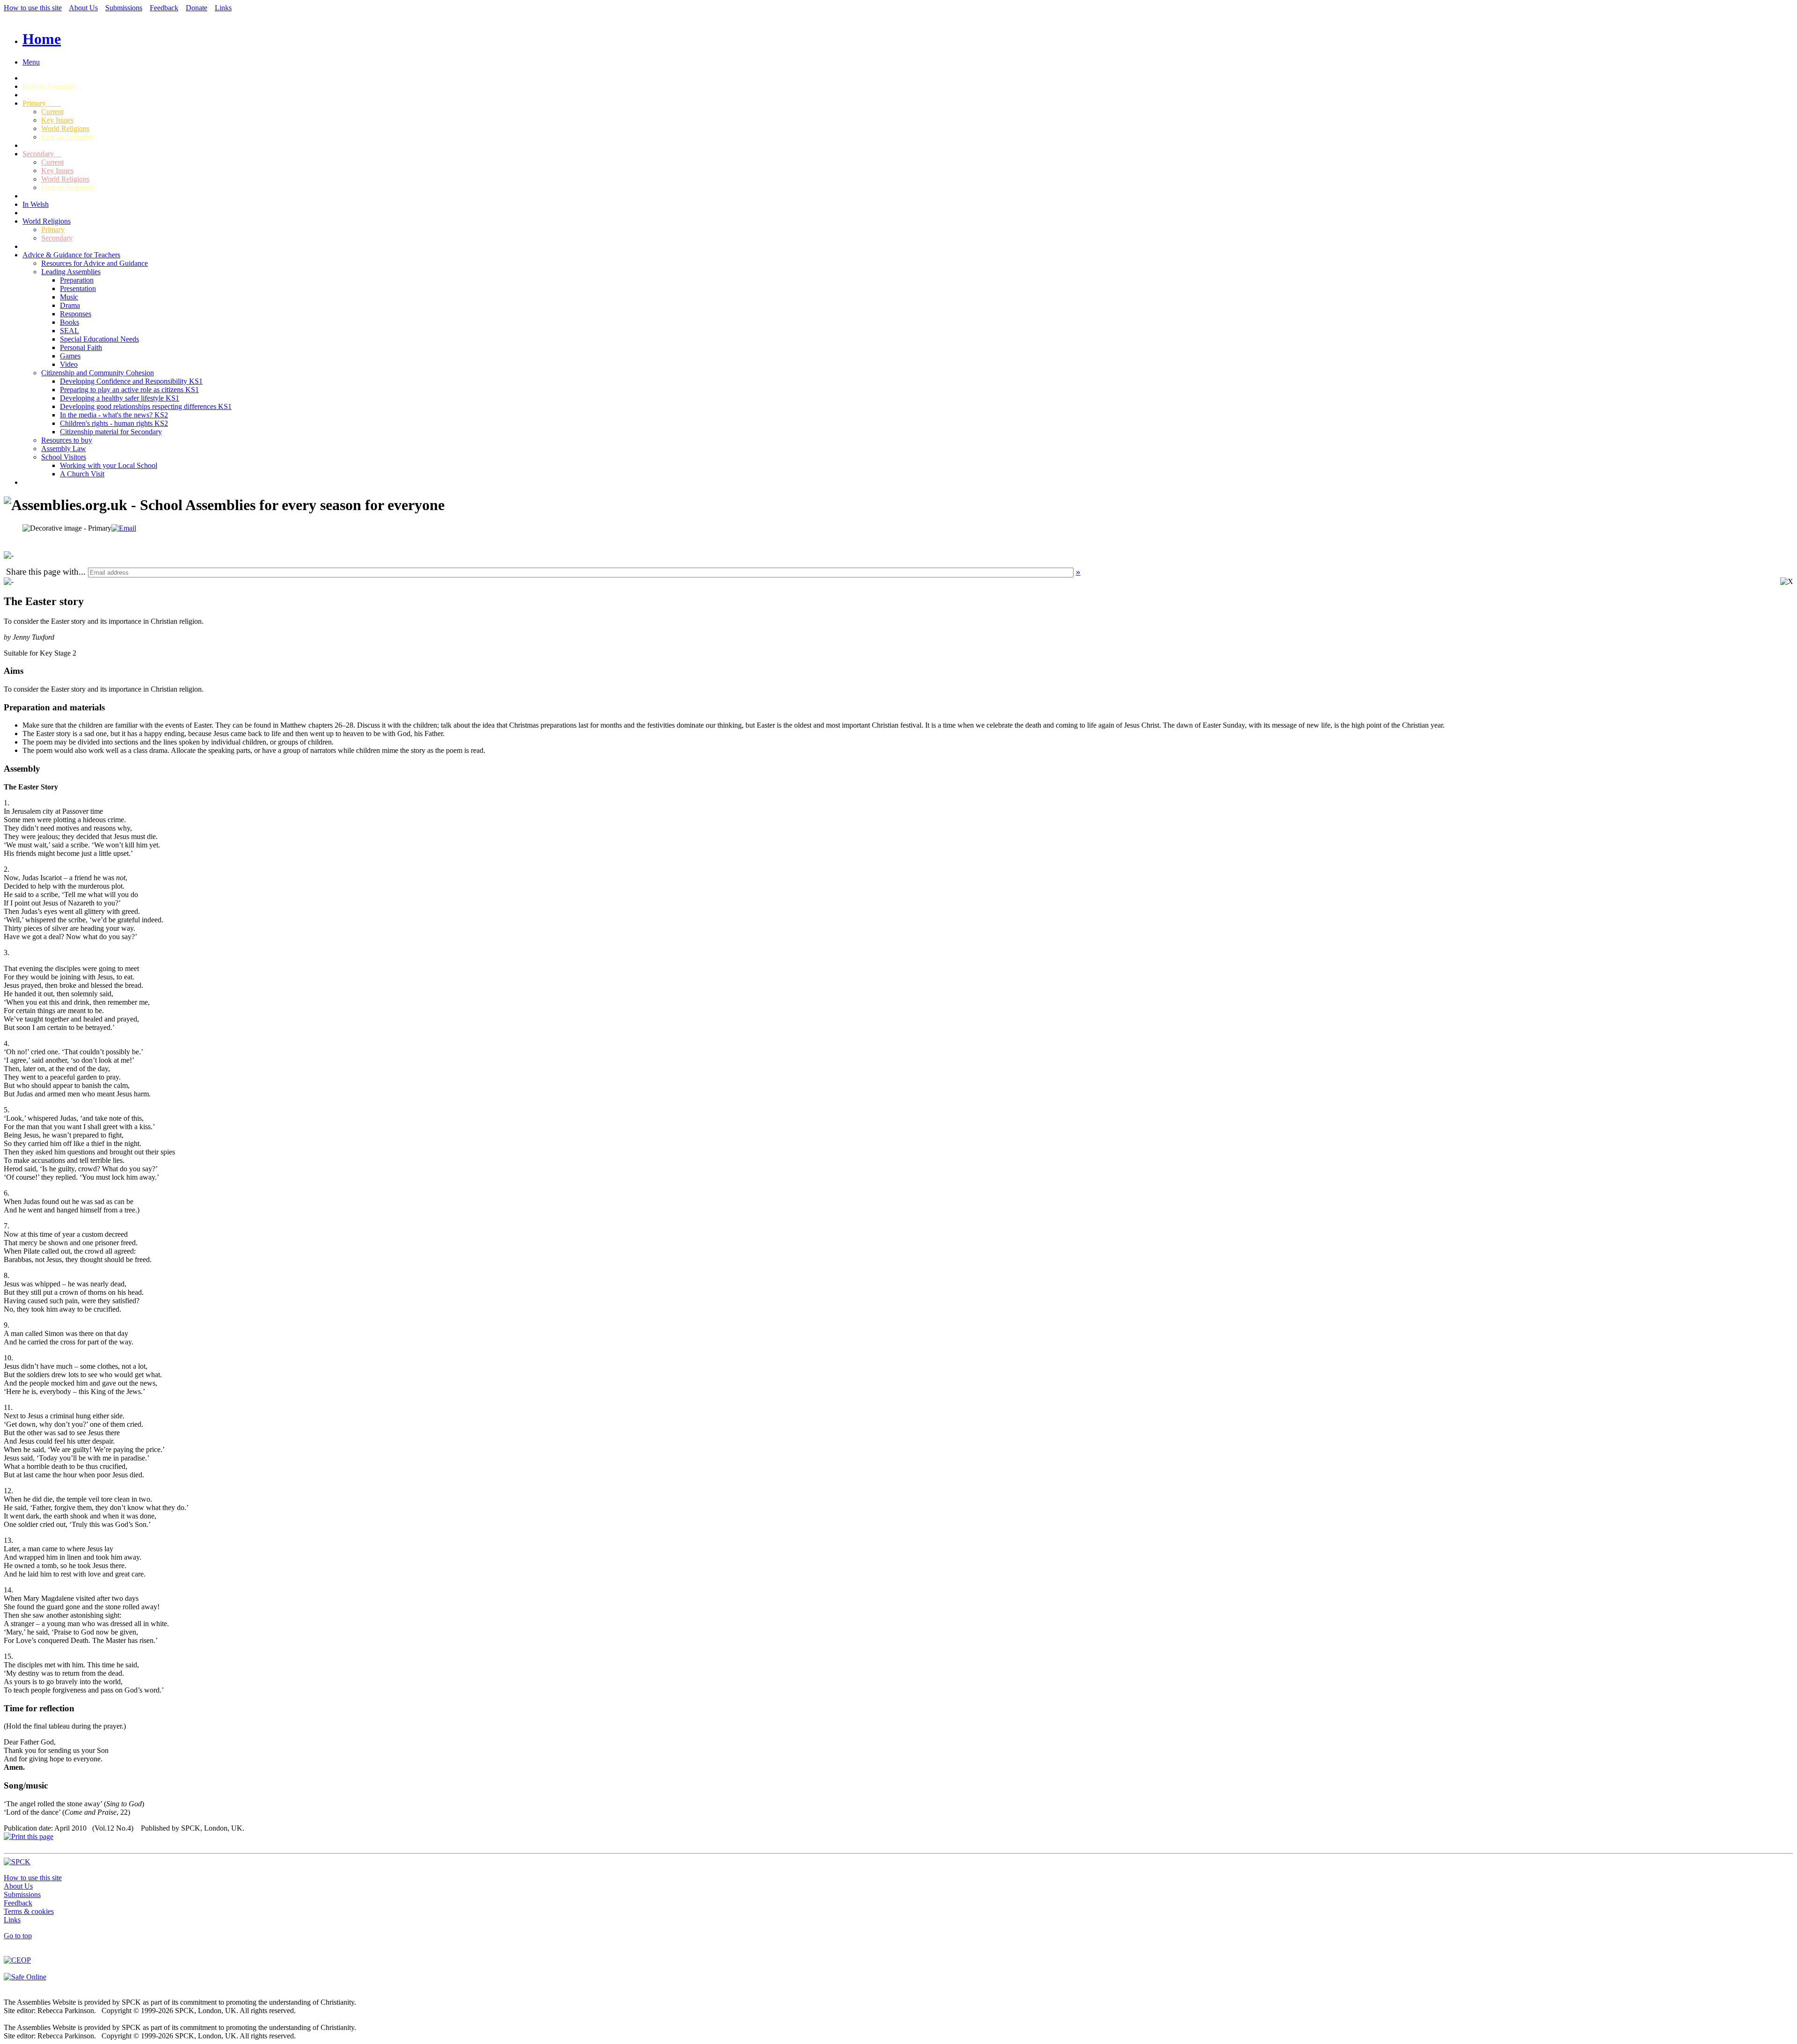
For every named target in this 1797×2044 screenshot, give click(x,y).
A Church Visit (82, 474)
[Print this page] (29, 1836)
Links (223, 8)
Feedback (164, 8)
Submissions (124, 8)
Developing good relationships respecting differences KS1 (146, 406)
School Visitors (64, 457)
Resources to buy (67, 440)
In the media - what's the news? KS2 (114, 415)
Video (69, 364)
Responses (76, 314)
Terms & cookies (29, 1911)
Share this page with (42, 572)
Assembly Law (64, 449)
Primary (42, 103)
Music (69, 297)
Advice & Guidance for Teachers (71, 255)
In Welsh (36, 204)
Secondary (42, 154)
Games (70, 356)
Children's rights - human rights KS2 (114, 423)
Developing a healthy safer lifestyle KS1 (120, 398)
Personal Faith (81, 347)
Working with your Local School (109, 465)
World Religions (65, 128)
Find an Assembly (52, 86)
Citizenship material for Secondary (111, 432)
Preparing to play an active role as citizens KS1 (129, 390)
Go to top (18, 1936)
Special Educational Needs (99, 339)
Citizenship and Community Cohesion (98, 373)
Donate (197, 8)
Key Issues (57, 120)
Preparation (77, 280)
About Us (83, 8)
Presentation (78, 288)
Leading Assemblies (71, 272)
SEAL (69, 331)
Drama (70, 305)
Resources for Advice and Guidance (95, 263)
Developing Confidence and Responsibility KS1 (131, 381)
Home (42, 39)
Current (52, 112)
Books (69, 322)
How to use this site (33, 8)
